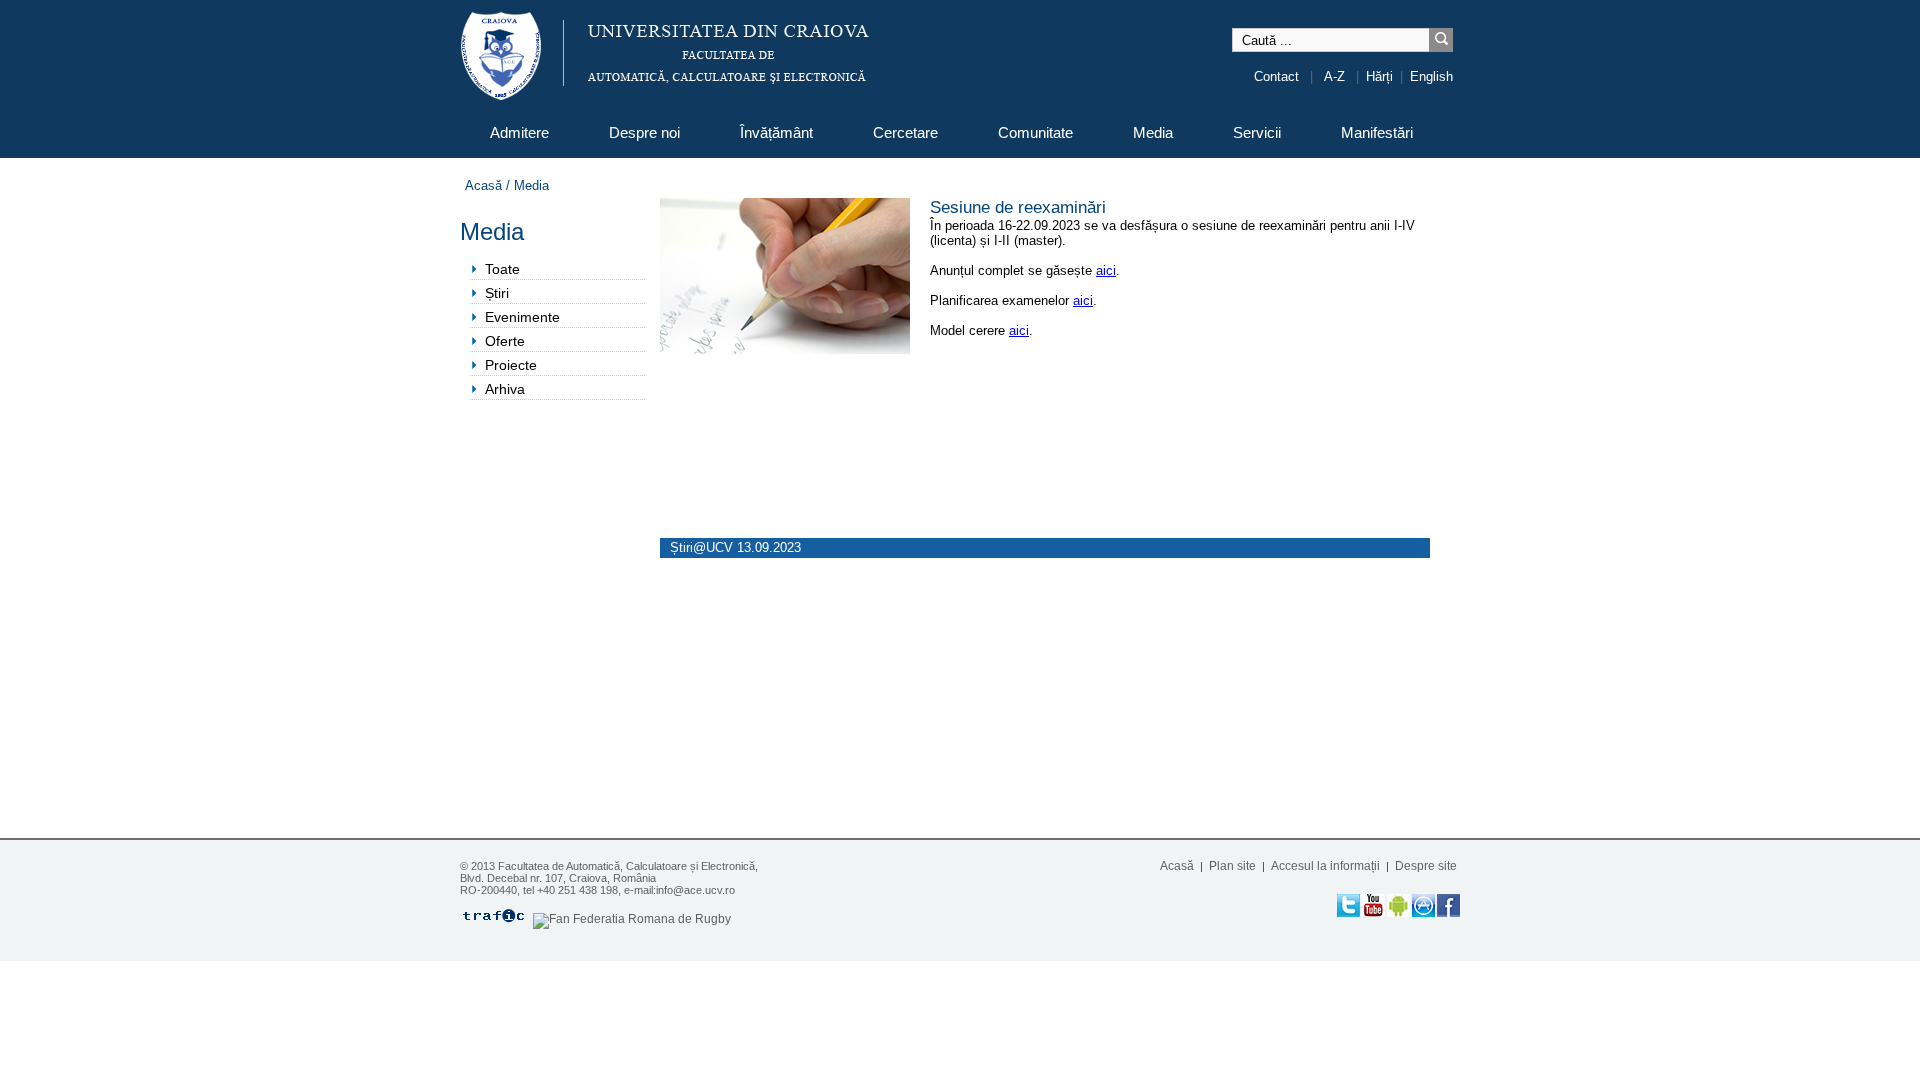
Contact (1276, 76)
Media (1153, 132)
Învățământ (776, 132)
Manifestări (1377, 132)
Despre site (1426, 866)
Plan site (1232, 866)
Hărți (1379, 76)
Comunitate (1035, 132)
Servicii (1257, 132)
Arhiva (505, 389)
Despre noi (644, 132)
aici (1106, 270)
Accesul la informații (1325, 866)
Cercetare (905, 132)
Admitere (519, 132)
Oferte (505, 341)
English (1431, 76)
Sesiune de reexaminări (1018, 207)
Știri (497, 293)
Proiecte (511, 365)
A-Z (1334, 76)
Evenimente (522, 317)
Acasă (483, 185)
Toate (502, 269)
